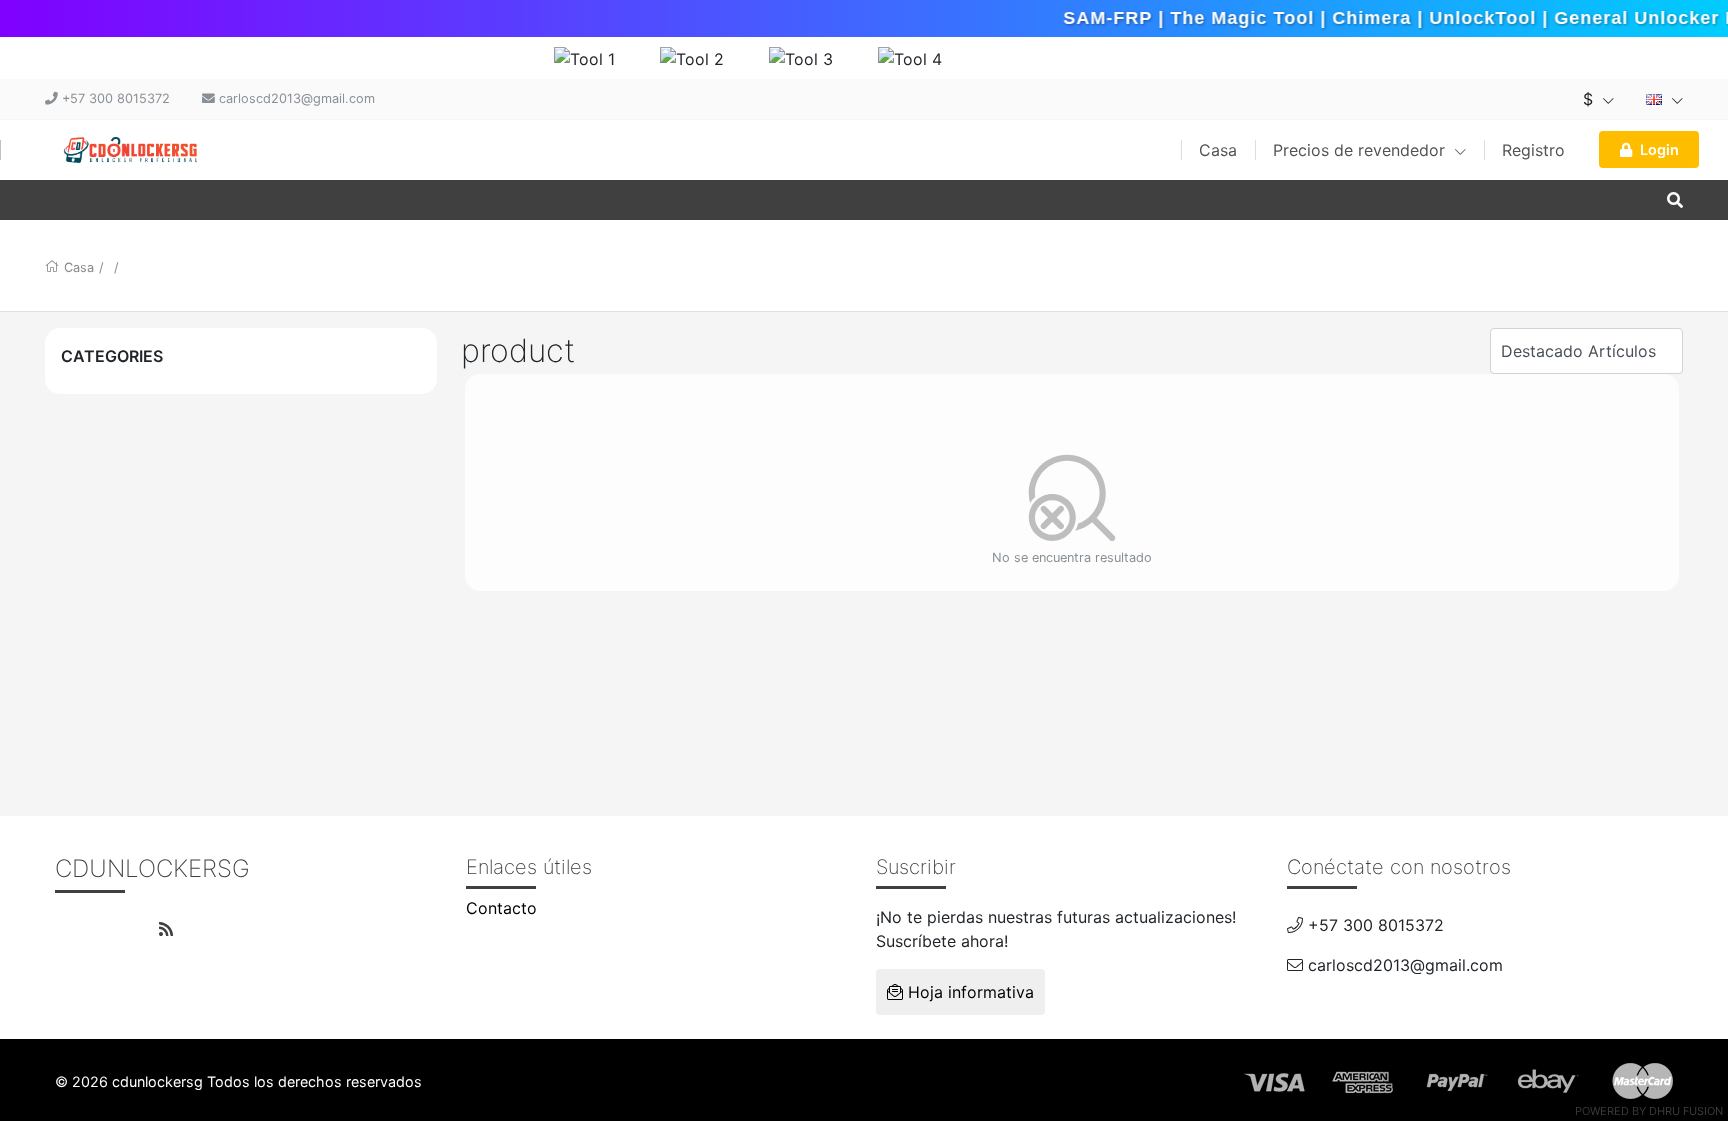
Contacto (501, 908)
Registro (1533, 150)
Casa (1218, 150)
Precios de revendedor (1361, 150)
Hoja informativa (968, 992)
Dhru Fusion (1686, 1111)
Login (1659, 149)
